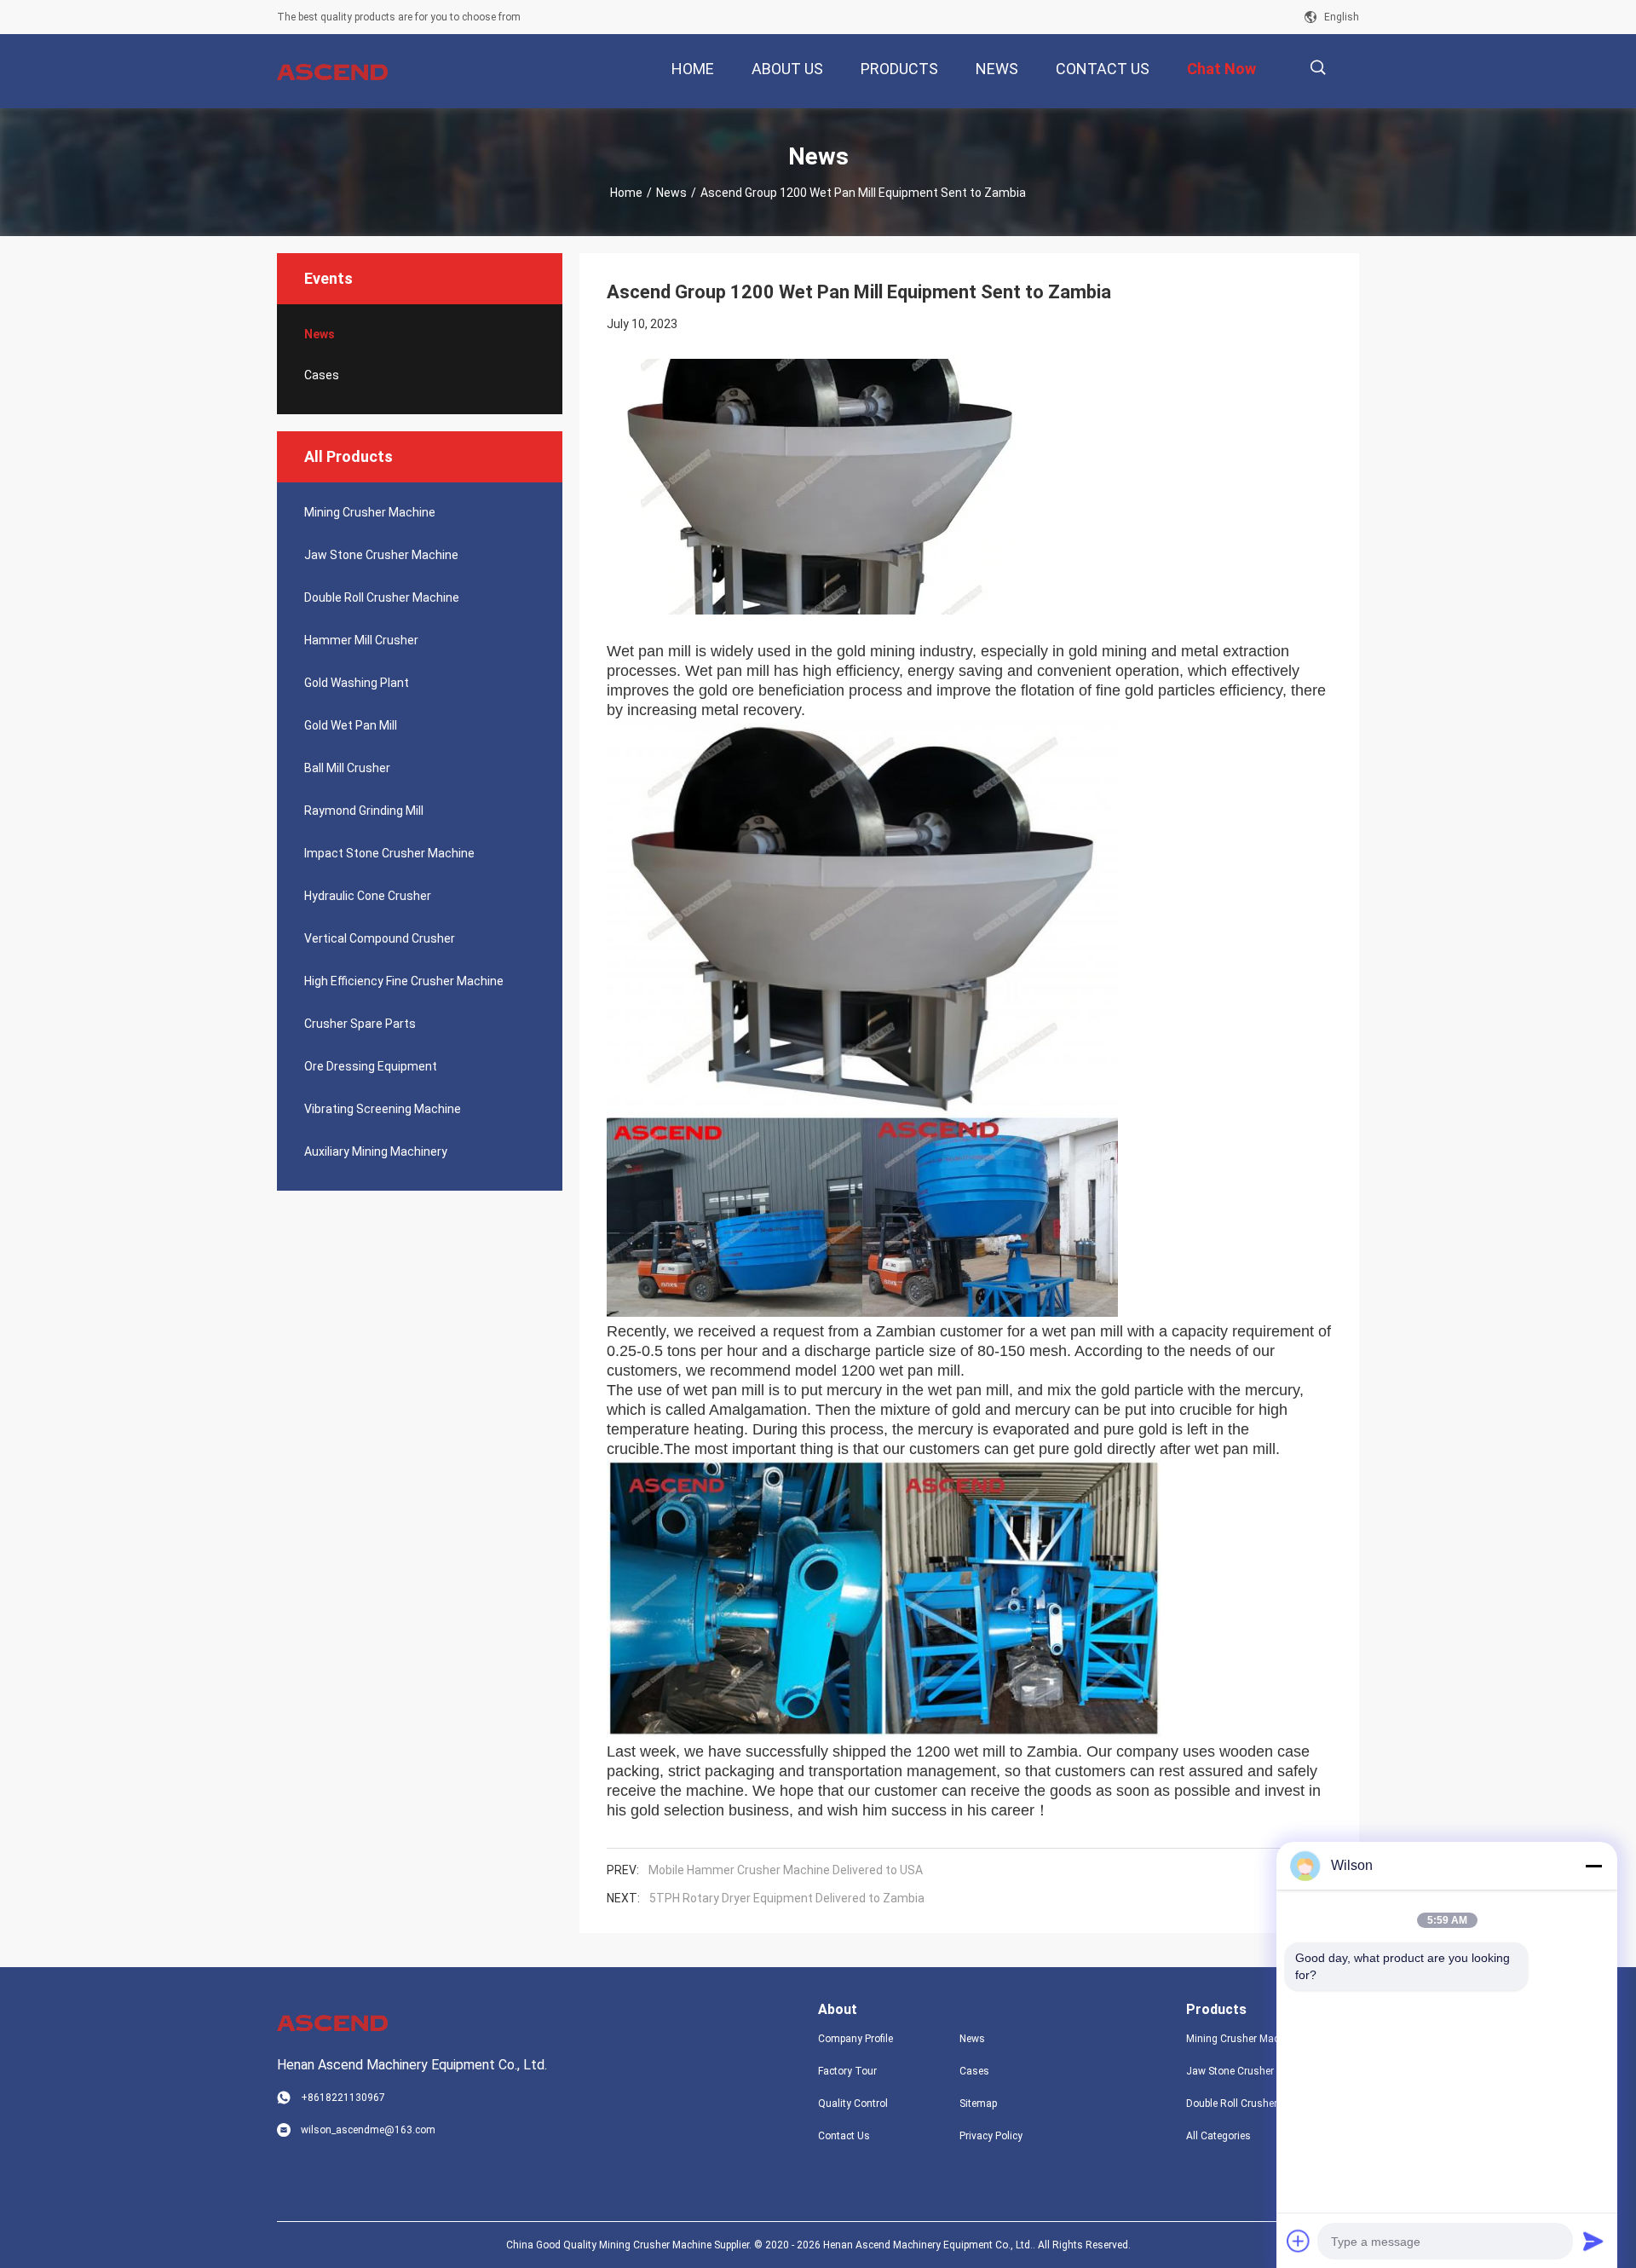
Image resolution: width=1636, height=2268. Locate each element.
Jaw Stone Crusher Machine (381, 555)
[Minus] (1593, 1866)
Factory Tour (847, 2071)
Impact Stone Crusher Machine (389, 853)
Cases (322, 375)
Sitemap (978, 2104)
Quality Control (853, 2104)
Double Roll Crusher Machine (382, 597)
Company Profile (855, 2039)
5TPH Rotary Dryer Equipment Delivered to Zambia (787, 1898)
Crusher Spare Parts (360, 1024)
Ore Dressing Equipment (371, 1066)
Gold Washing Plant (357, 683)
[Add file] (1299, 2241)
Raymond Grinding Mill (364, 811)
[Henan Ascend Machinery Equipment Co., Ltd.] (332, 72)
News (671, 193)
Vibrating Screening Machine (383, 1109)
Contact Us (844, 2136)
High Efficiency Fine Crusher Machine (404, 981)
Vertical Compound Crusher (380, 938)
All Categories (1218, 2136)
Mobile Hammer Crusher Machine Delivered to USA (786, 1870)
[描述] (1318, 68)
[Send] (1593, 2241)
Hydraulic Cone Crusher (368, 896)
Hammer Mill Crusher (361, 640)
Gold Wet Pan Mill (351, 725)
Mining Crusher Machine (370, 512)
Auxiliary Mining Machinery (376, 1151)
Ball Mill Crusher (347, 768)
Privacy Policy (991, 2136)
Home (626, 193)
